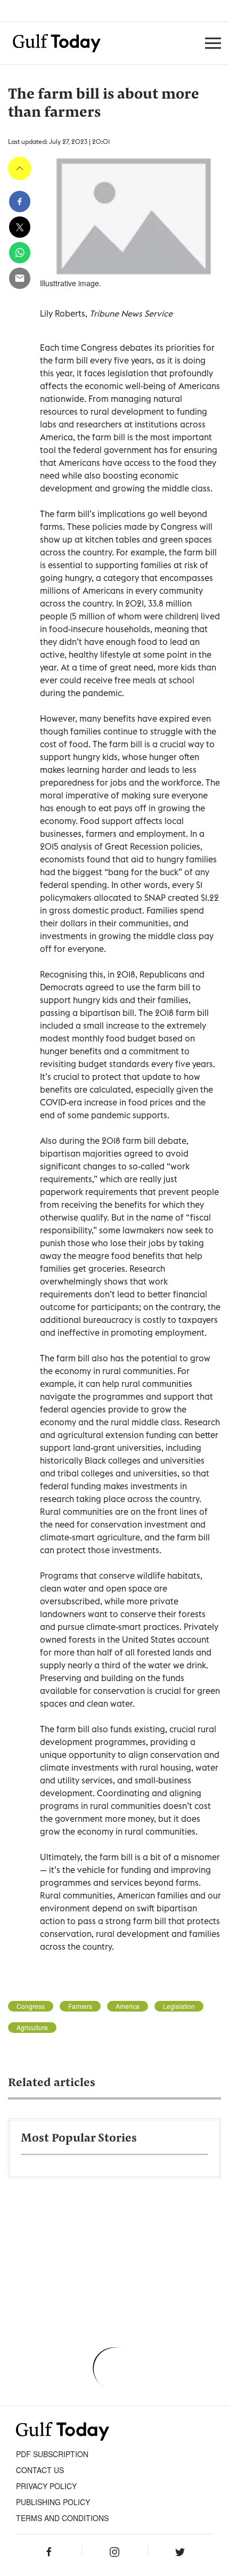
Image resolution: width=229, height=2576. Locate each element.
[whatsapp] (20, 253)
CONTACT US (40, 2470)
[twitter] (20, 227)
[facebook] (20, 201)
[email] (20, 278)
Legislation (179, 2006)
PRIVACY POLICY (46, 2486)
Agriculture (32, 2028)
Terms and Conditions (62, 2518)
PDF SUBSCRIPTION (52, 2454)
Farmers (80, 2006)
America (128, 2006)
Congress (31, 2006)
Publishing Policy (53, 2502)
